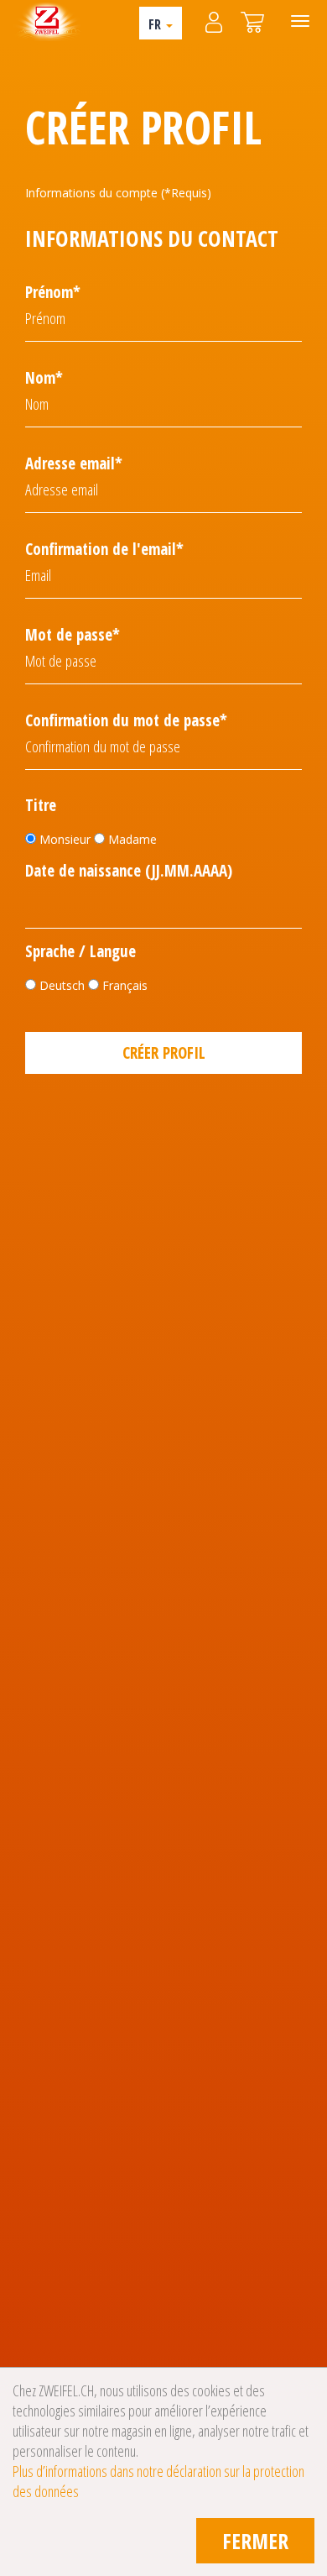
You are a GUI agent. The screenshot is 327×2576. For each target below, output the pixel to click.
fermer (255, 2541)
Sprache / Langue (80, 952)
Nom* (44, 378)
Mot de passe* (73, 635)
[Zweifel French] (47, 21)
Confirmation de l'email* (104, 549)
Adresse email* (74, 463)
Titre (41, 806)
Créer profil (164, 1053)
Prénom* (53, 292)
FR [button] (156, 24)
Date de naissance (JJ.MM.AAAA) (129, 871)
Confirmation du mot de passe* (126, 720)
